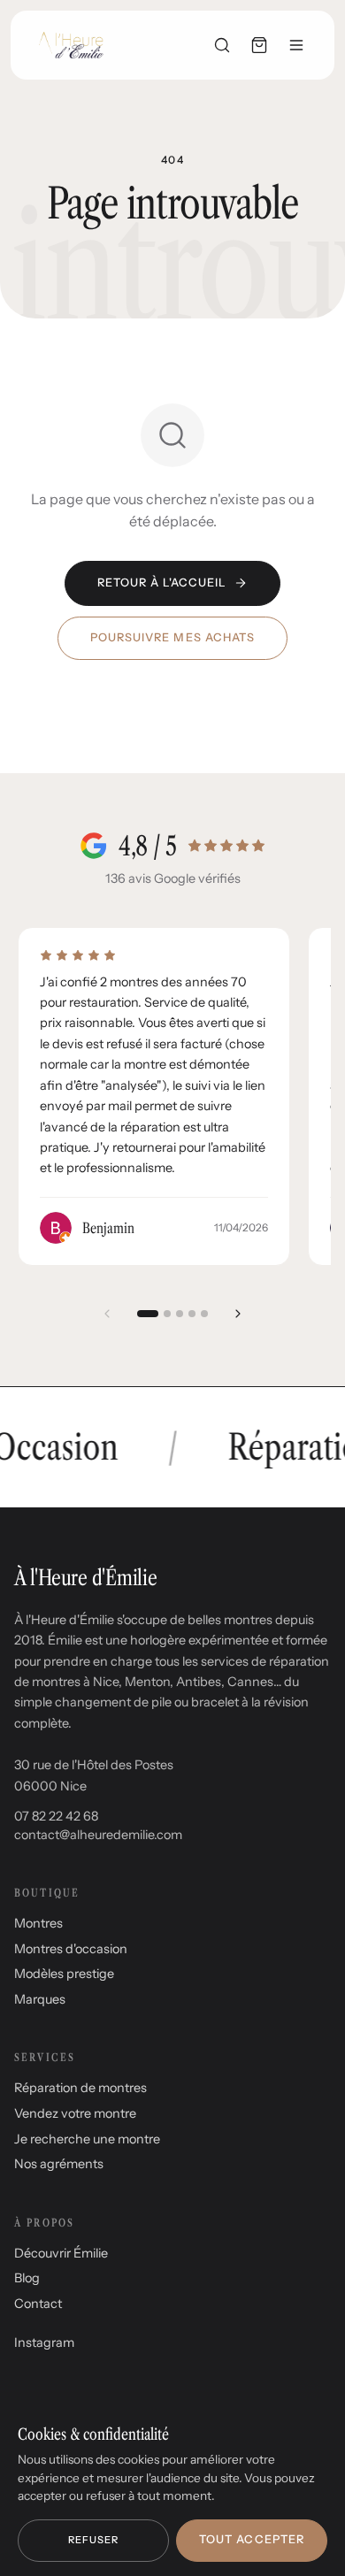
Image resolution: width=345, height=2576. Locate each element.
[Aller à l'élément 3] (180, 1314)
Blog (27, 2278)
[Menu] (296, 45)
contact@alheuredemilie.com (98, 1835)
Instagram (44, 2342)
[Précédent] (107, 1314)
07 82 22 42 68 (56, 1816)
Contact (38, 2304)
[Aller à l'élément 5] (204, 1314)
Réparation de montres (80, 2088)
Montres (38, 1923)
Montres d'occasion (71, 1949)
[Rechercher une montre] (222, 45)
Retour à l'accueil (162, 583)
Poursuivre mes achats (172, 637)
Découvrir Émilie (61, 2253)
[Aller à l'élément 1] (148, 1314)
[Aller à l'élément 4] (192, 1314)
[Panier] (259, 45)
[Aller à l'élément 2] (167, 1314)
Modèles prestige (64, 1974)
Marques (40, 1999)
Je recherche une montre (87, 2139)
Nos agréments (59, 2164)
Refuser (94, 2540)
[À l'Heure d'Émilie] (71, 45)
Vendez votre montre (75, 2113)
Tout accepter (251, 2539)
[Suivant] (238, 1314)
